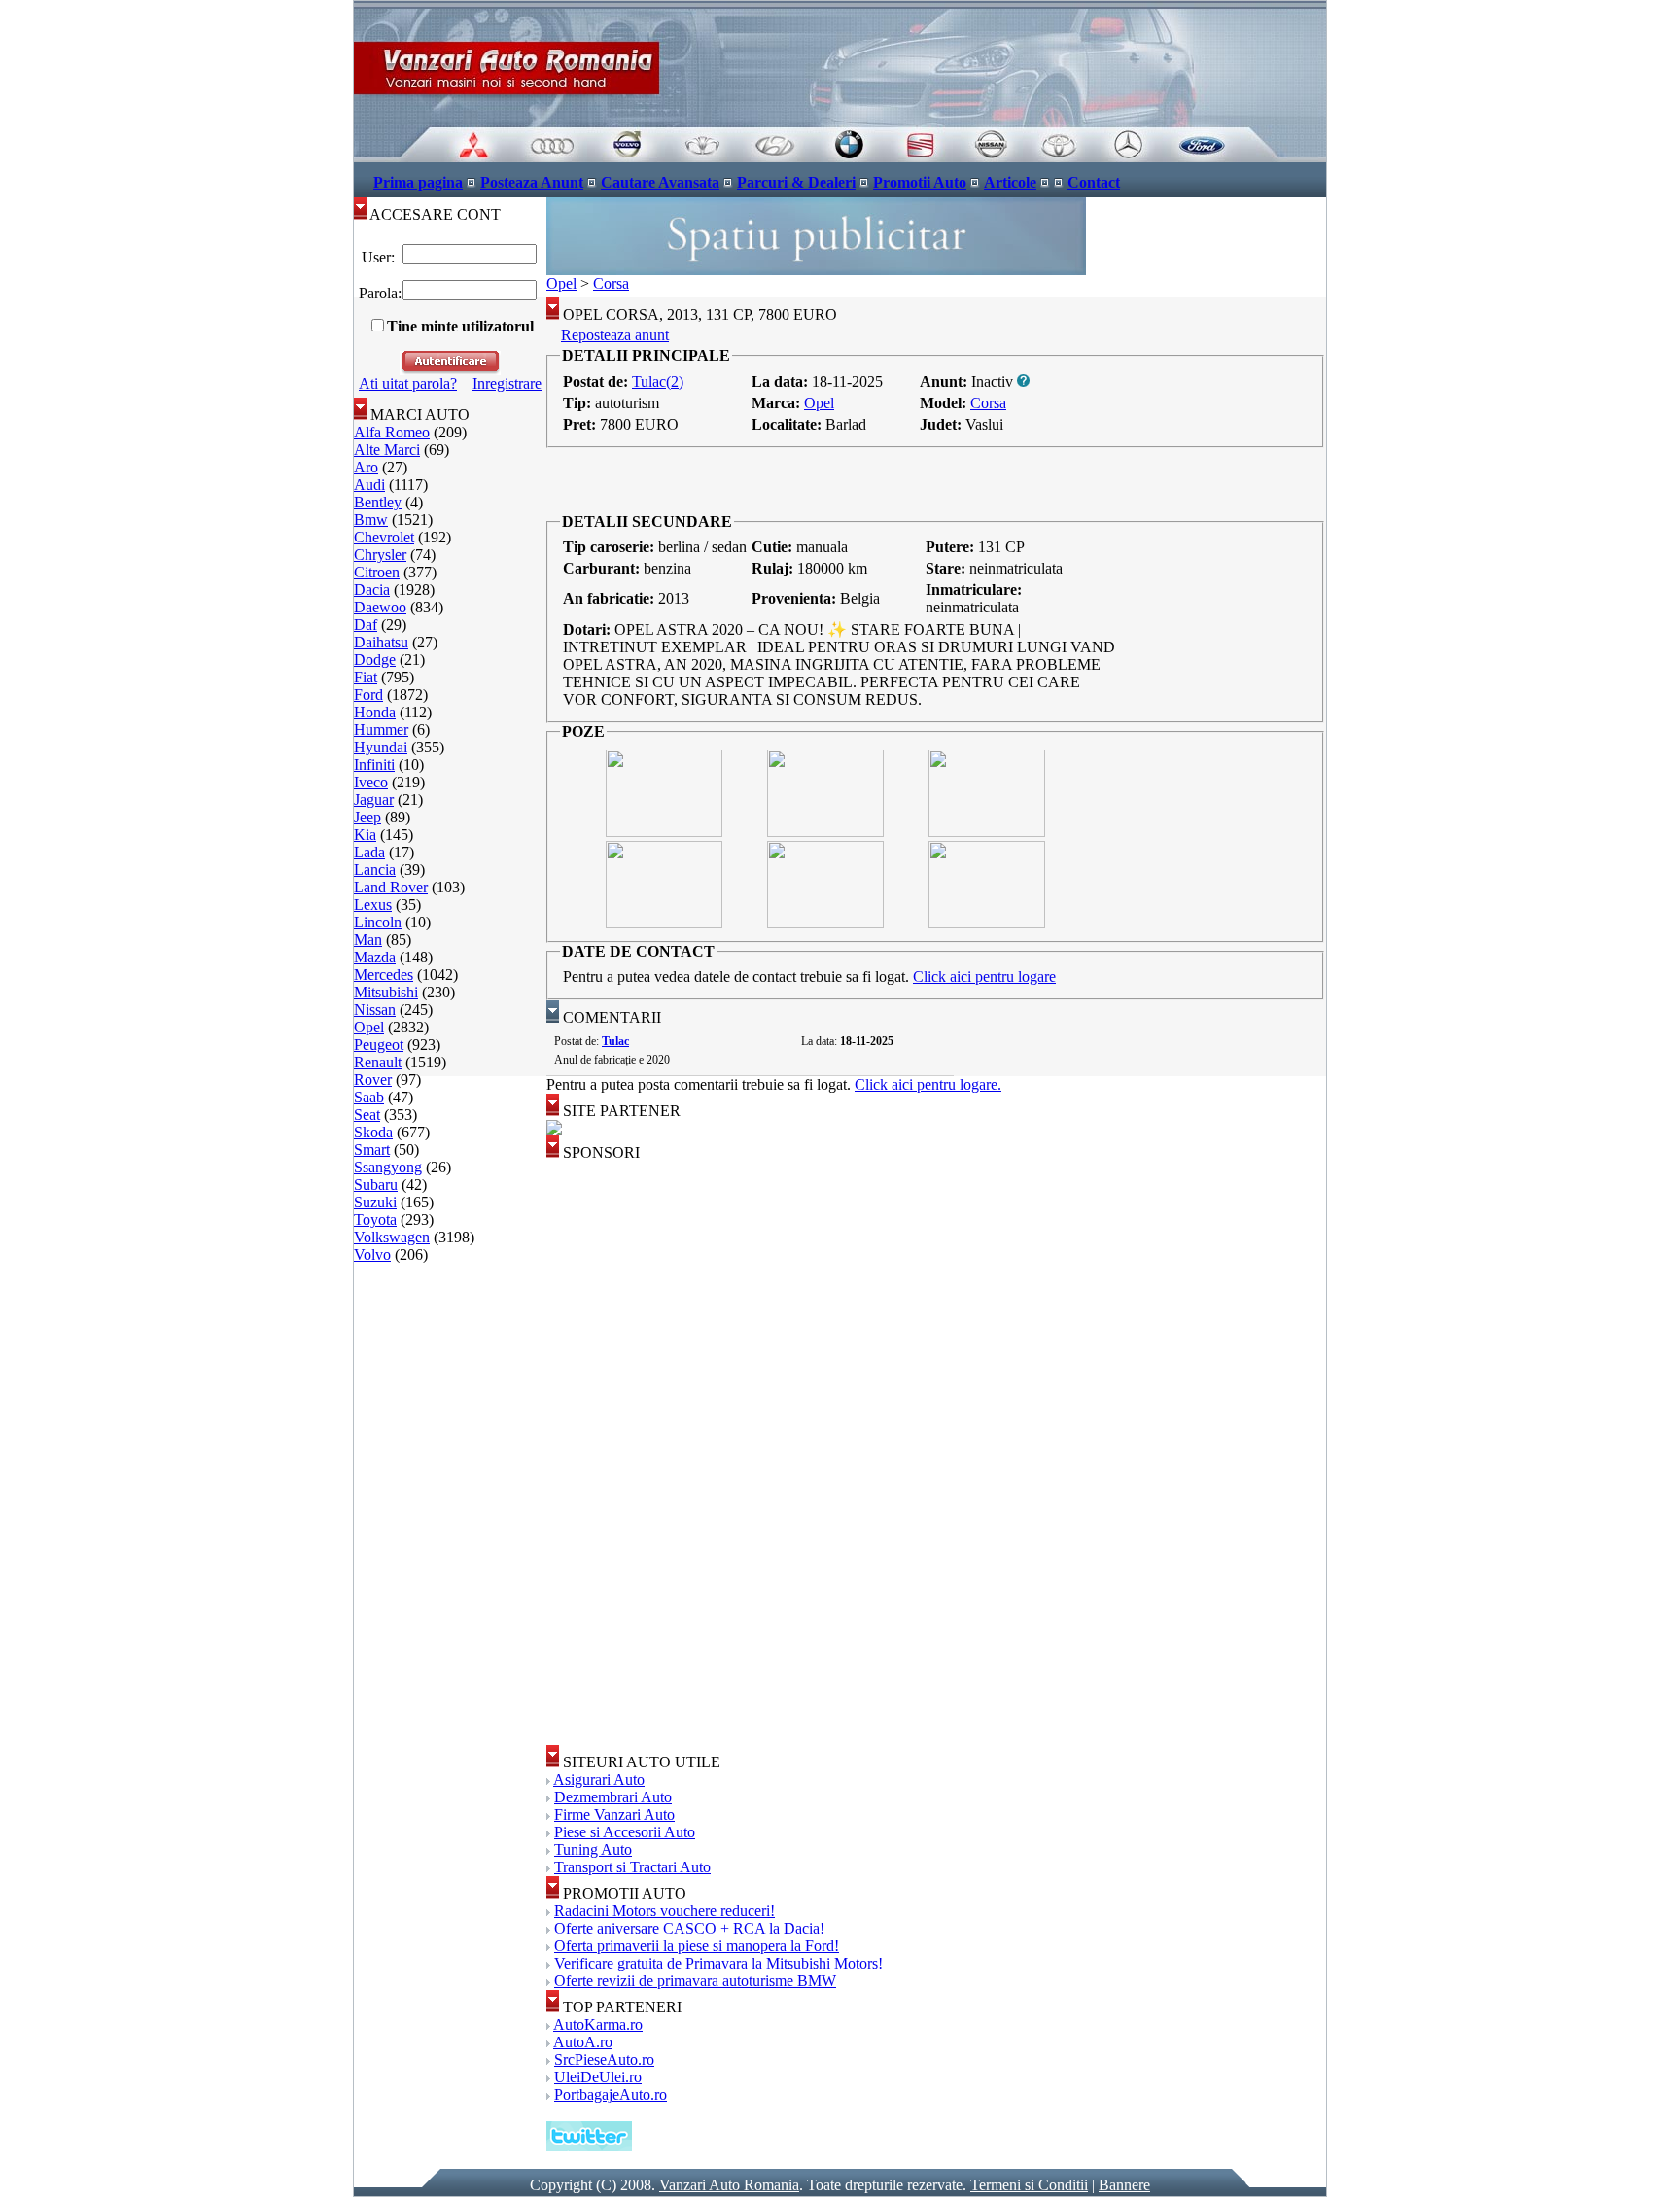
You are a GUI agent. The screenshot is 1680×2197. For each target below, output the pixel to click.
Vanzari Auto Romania (729, 2185)
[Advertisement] (936, 480)
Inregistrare (507, 384)
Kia (365, 835)
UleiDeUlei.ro (598, 2077)
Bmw (371, 520)
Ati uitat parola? (408, 384)
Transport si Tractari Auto (632, 1867)
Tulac (615, 1041)
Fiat (366, 677)
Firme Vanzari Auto (614, 1814)
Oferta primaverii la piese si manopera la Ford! (697, 1946)
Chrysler (380, 555)
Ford (368, 695)
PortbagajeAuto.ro (611, 2094)
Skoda (373, 1132)
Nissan (375, 1010)
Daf (366, 625)
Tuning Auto (593, 1849)
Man (368, 940)
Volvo (372, 1255)
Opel (369, 1027)
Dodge (375, 660)
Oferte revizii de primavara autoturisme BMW (695, 1981)
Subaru (376, 1185)
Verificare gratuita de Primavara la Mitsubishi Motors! (718, 1963)
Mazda (375, 957)
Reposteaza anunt (615, 335)
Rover (373, 1080)
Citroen (377, 572)
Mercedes (384, 975)
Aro (366, 467)
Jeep (367, 817)
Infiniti (374, 765)
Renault (378, 1062)
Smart (372, 1150)
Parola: (378, 293)
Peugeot (379, 1045)
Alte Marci (387, 450)
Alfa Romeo (392, 432)
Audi (369, 485)
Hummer (381, 730)
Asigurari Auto (599, 1779)
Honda (375, 712)
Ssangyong (388, 1167)
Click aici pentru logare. (928, 1084)
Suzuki (375, 1202)
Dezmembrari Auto (613, 1797)
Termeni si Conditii (1029, 2185)
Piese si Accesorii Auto (625, 1832)
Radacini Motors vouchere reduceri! (665, 1911)
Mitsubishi (386, 992)
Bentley (378, 502)
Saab (369, 1097)
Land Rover (391, 887)
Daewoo (380, 607)
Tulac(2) (658, 382)
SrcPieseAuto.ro (604, 2059)
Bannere (1124, 2185)
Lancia (375, 870)
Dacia (372, 590)
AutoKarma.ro (598, 2024)
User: (378, 257)
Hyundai (381, 747)
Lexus (373, 905)
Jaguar (374, 800)
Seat (367, 1115)
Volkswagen (392, 1237)
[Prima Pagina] (840, 157)
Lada (369, 852)
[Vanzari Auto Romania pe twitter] (589, 2146)
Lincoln (378, 922)
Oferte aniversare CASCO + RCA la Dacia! (689, 1928)
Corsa (611, 283)
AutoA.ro (583, 2042)
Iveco (371, 782)
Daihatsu (381, 642)
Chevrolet (384, 537)
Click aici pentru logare (984, 976)
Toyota (375, 1220)
